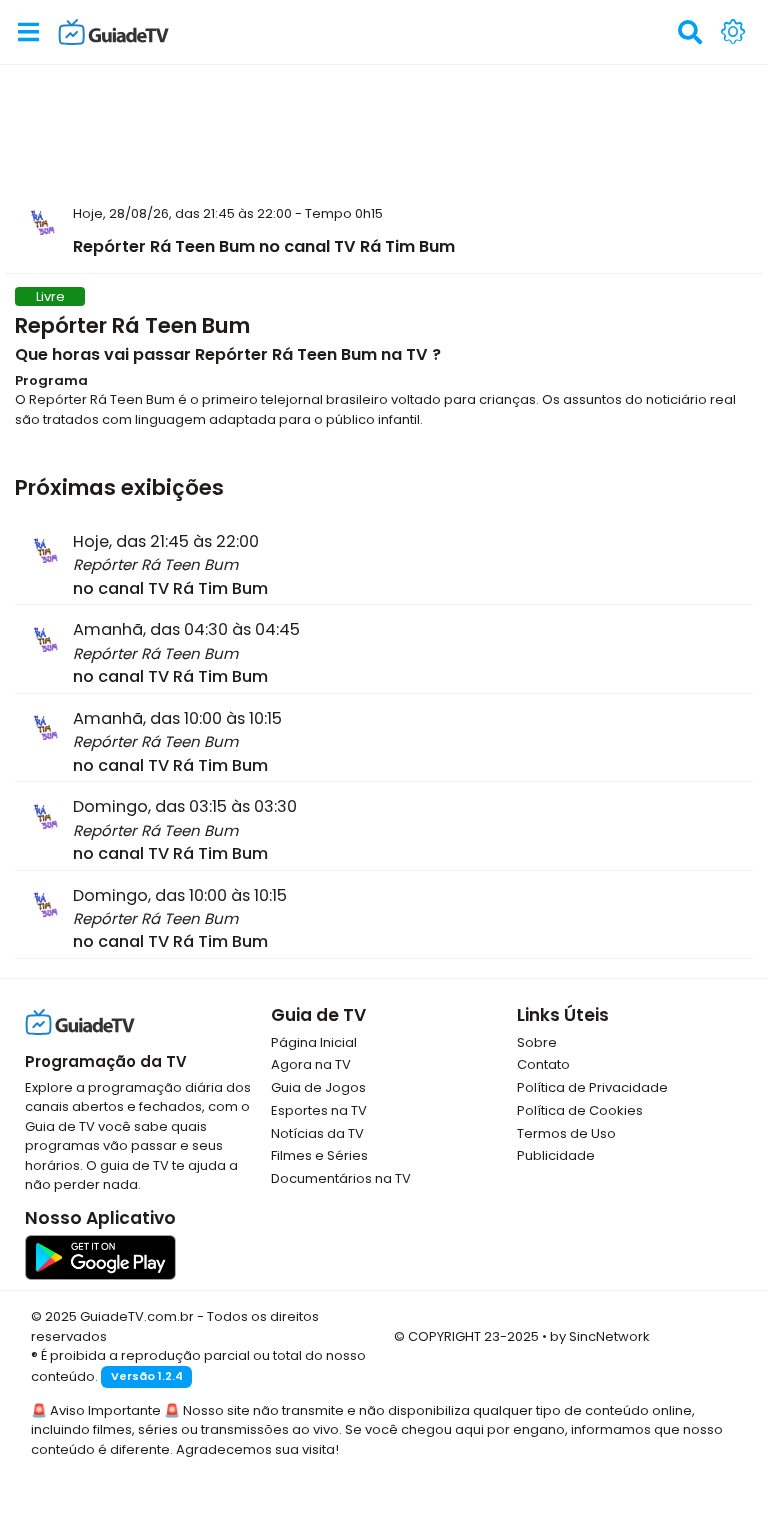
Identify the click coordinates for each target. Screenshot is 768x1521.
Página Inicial (314, 1042)
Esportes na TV (319, 1110)
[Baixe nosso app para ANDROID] (100, 1256)
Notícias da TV (317, 1133)
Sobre (537, 1042)
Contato (543, 1064)
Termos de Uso (566, 1133)
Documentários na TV (341, 1178)
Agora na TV (311, 1064)
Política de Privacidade (592, 1087)
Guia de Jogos (318, 1087)
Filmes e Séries (319, 1155)
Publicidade (556, 1155)
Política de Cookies (580, 1110)
